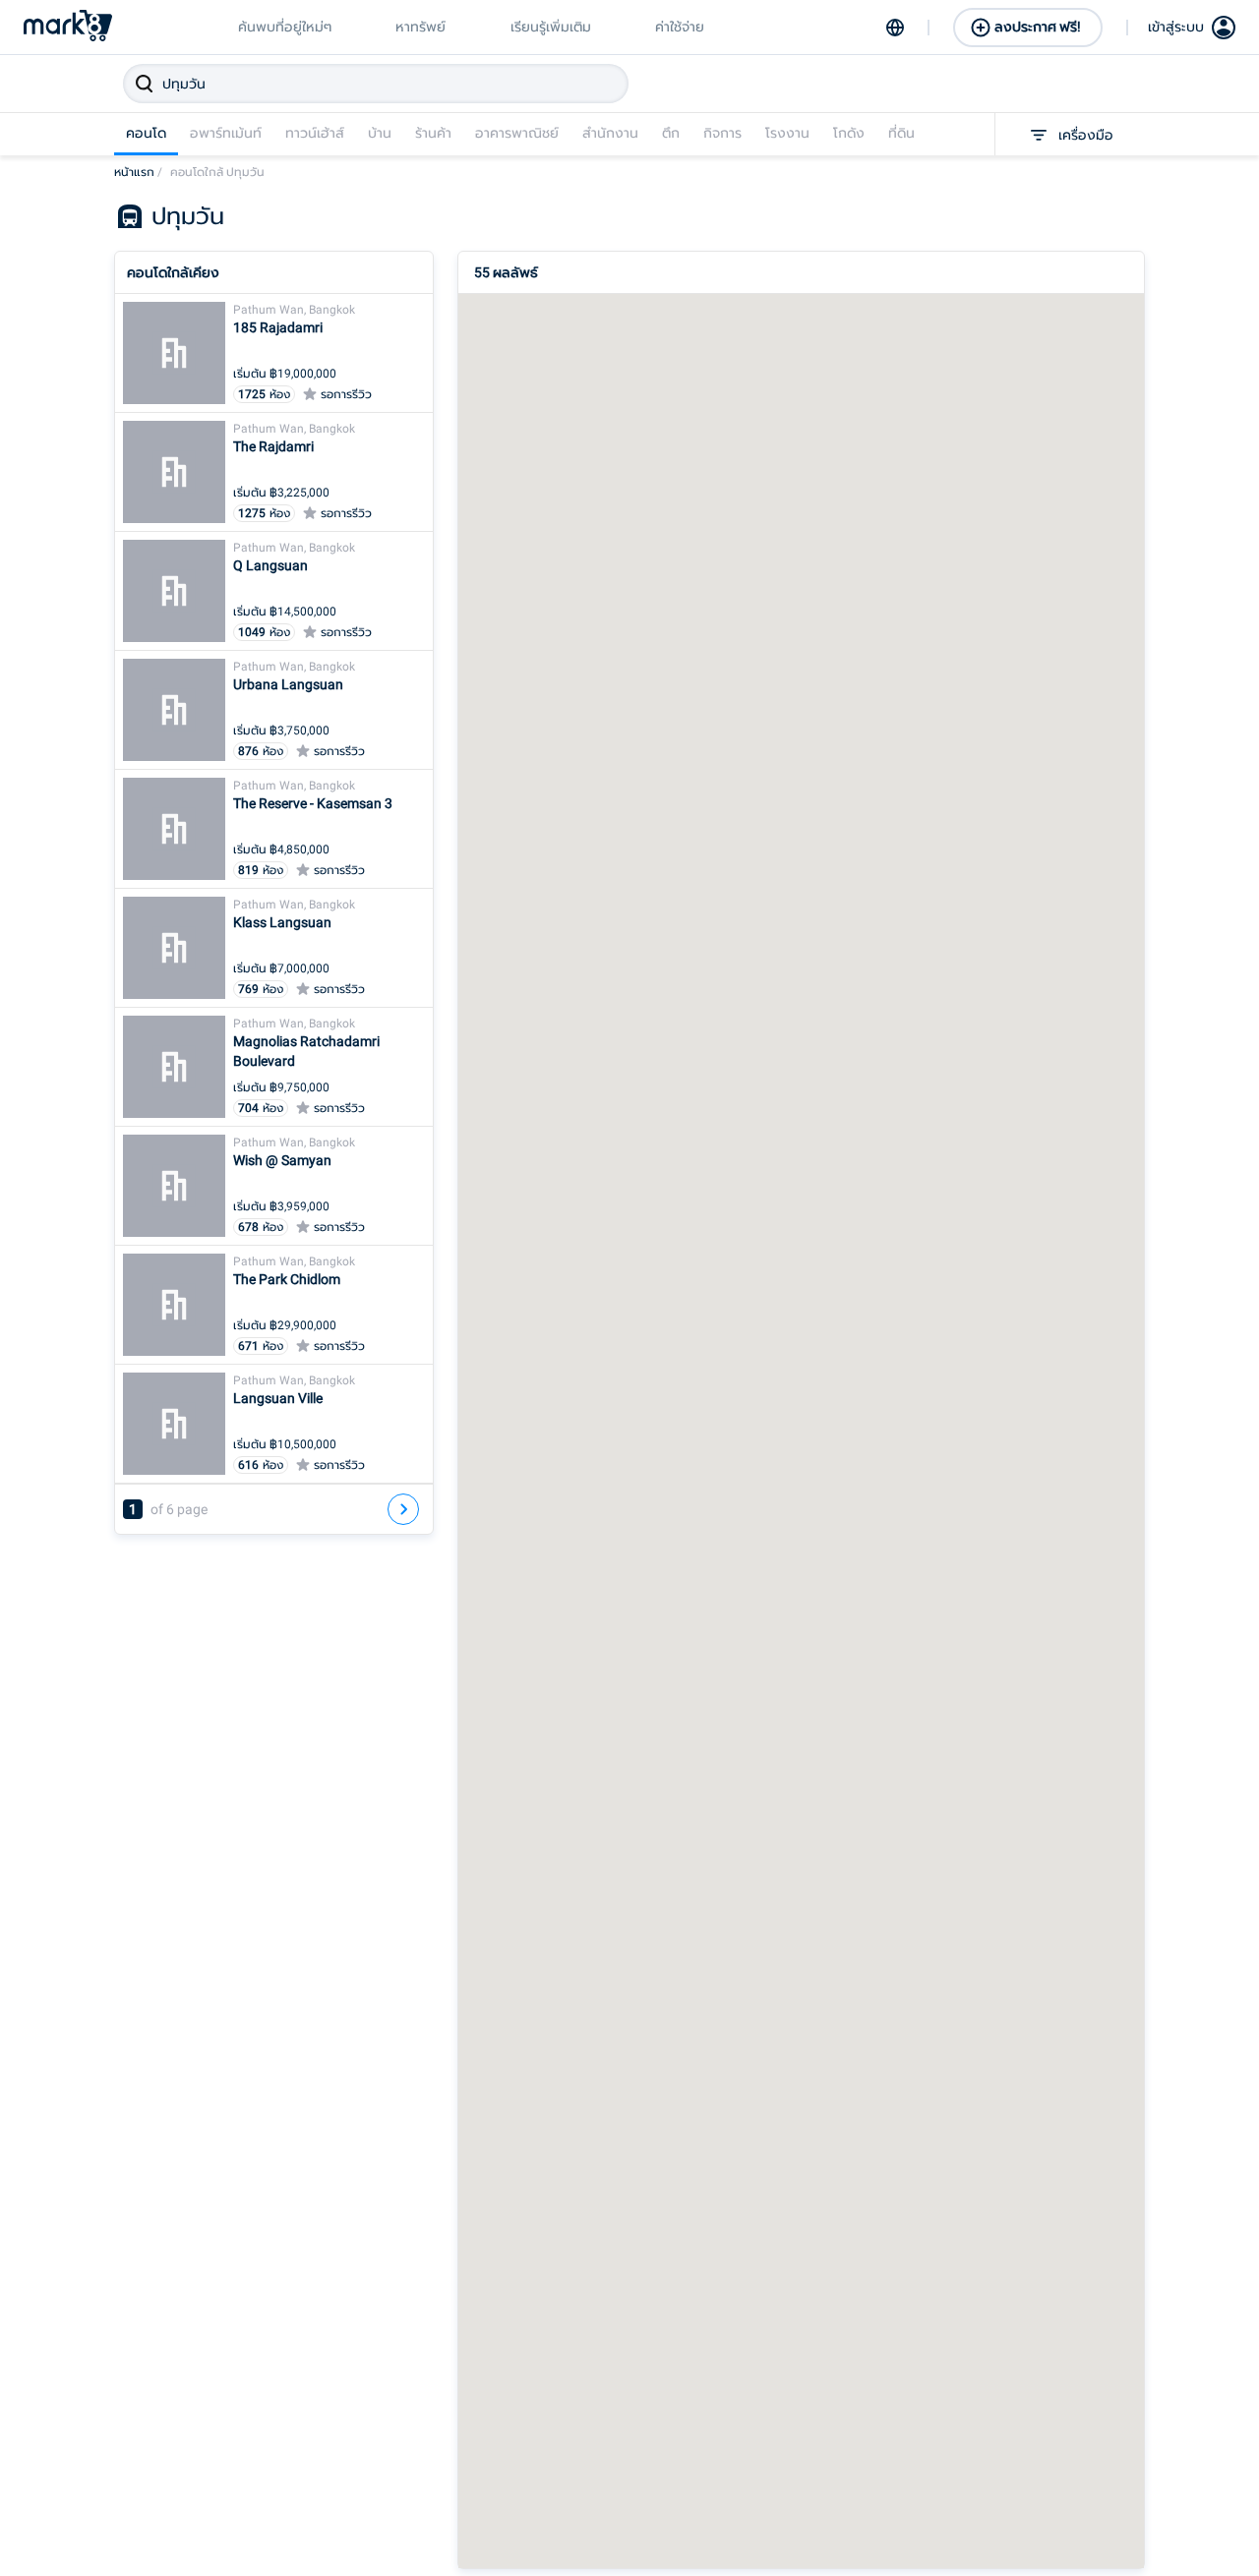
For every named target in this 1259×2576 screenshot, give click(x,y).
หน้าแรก (138, 172)
